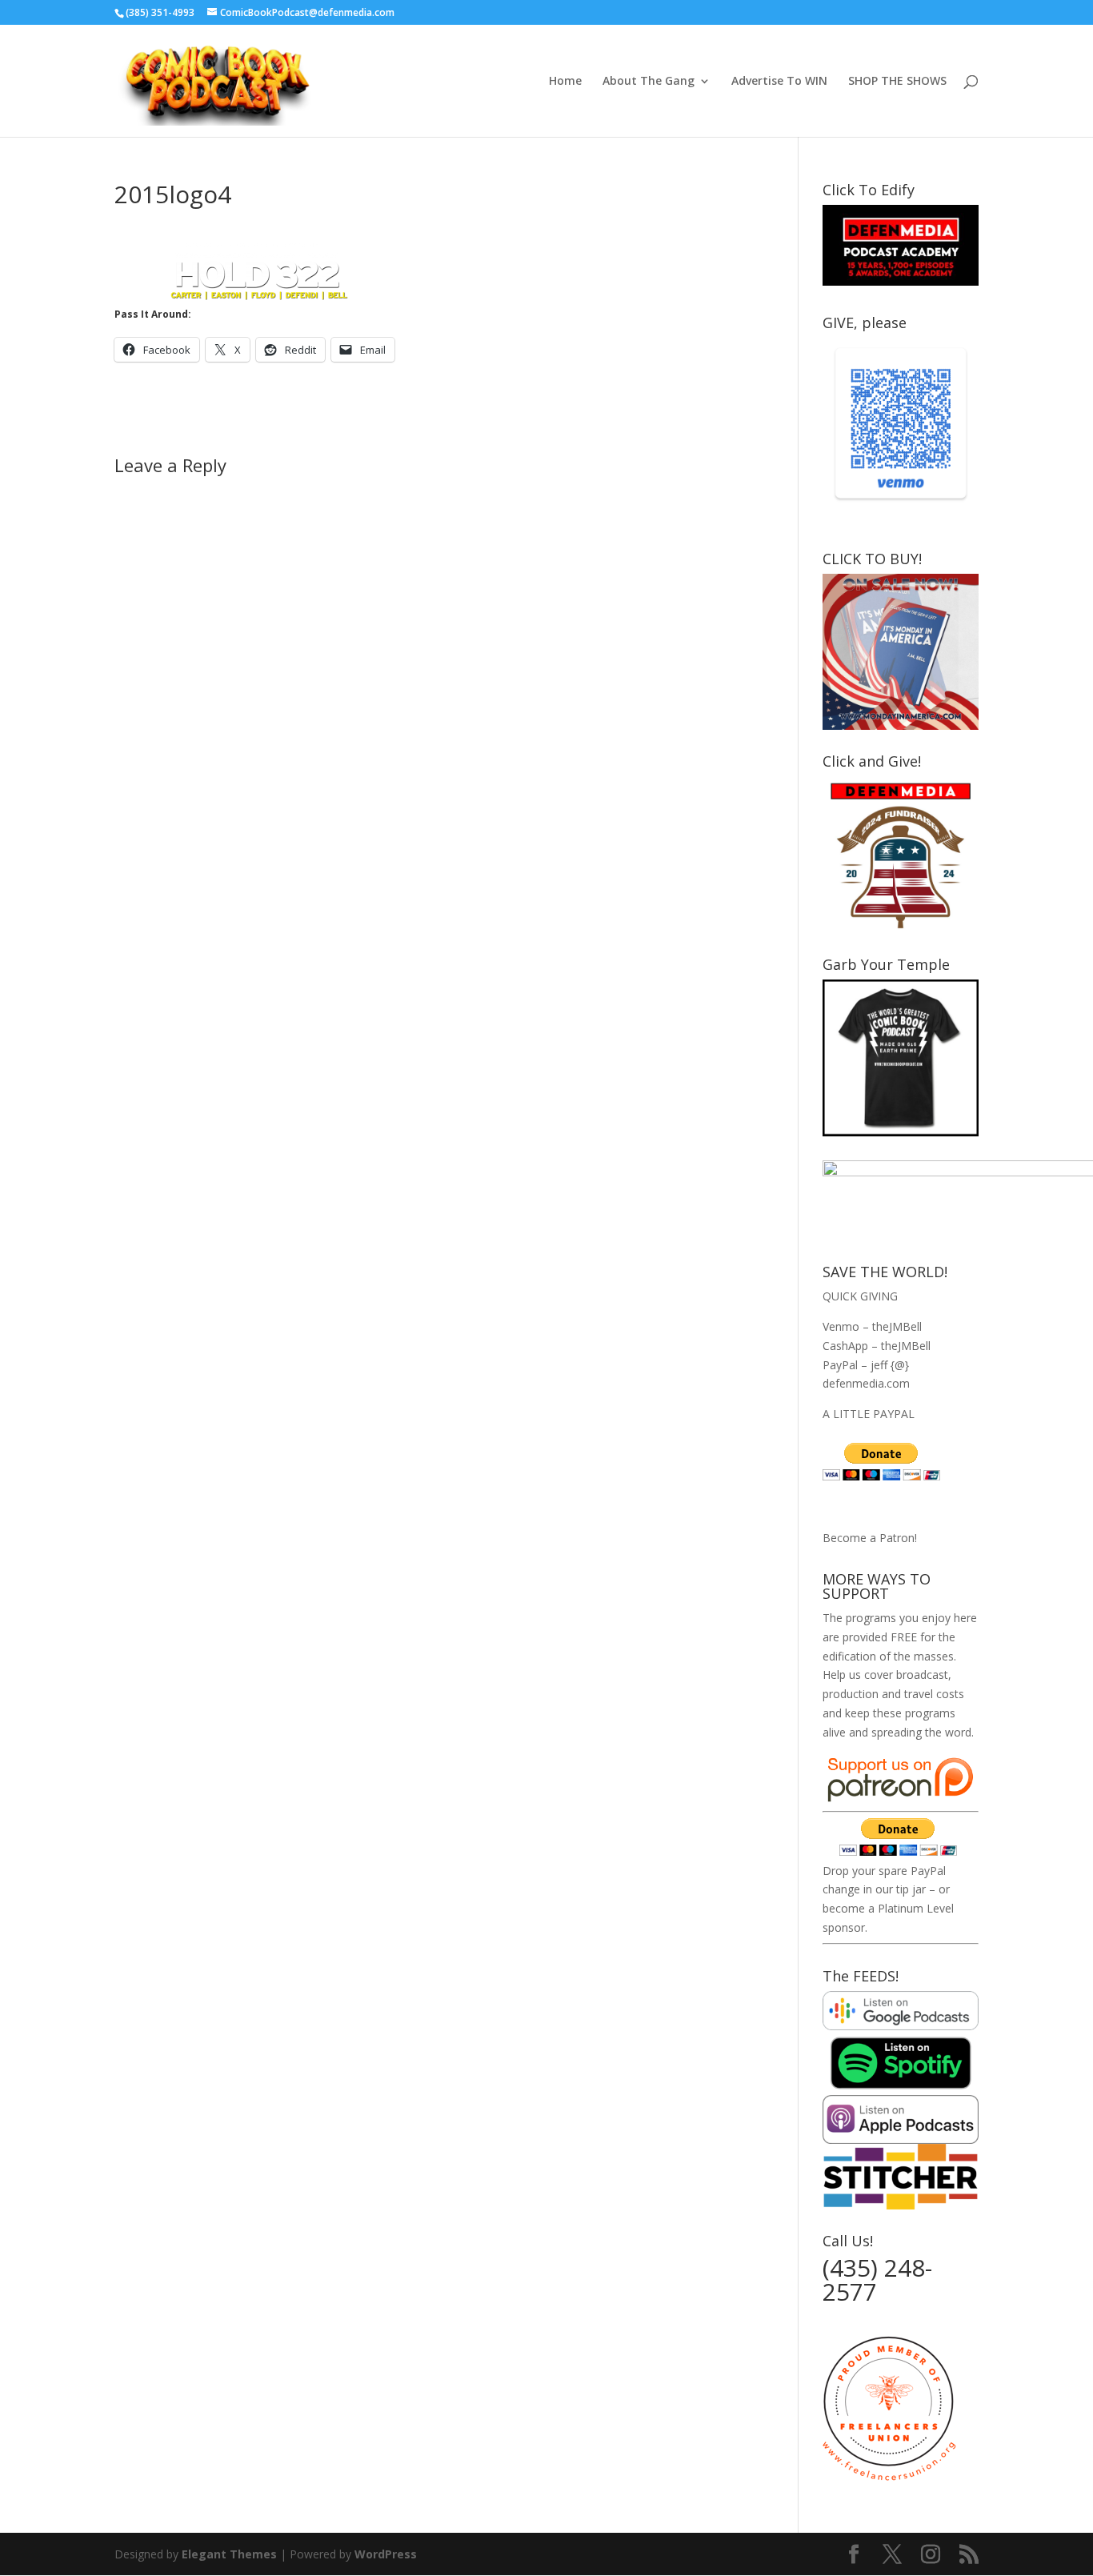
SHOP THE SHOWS (897, 82)
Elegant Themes (229, 2554)
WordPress (386, 2554)
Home (565, 82)
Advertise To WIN (779, 82)
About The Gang (649, 82)
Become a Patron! (870, 1538)
